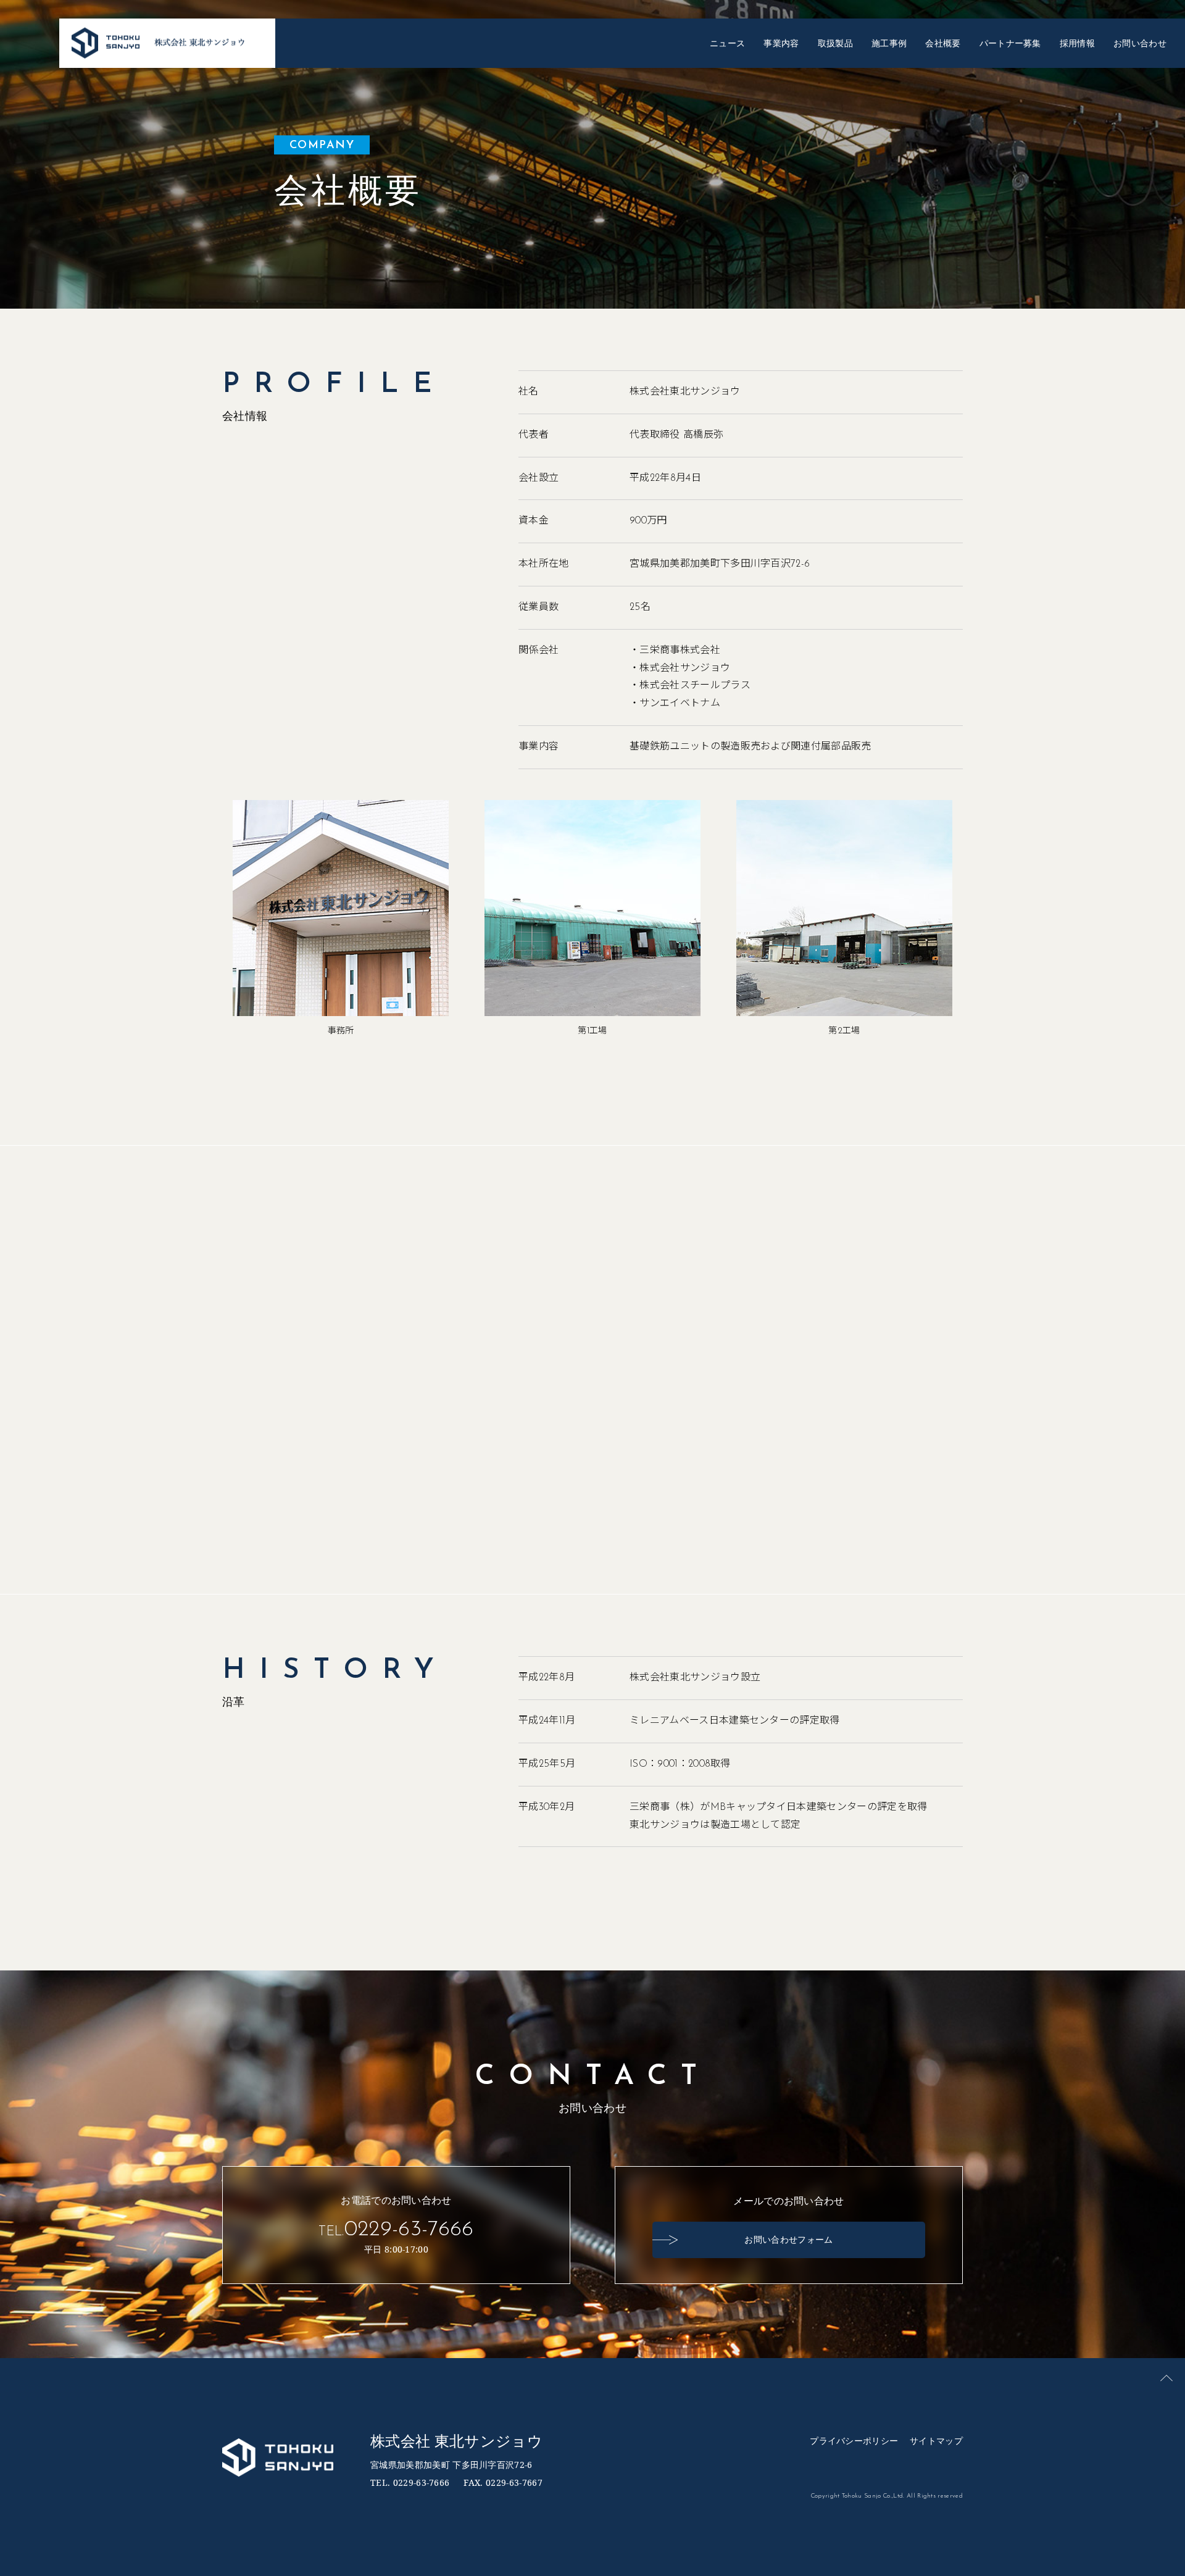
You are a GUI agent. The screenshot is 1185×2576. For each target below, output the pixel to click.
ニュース (727, 43)
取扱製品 (835, 43)
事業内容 (781, 43)
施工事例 (889, 43)
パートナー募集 (1010, 43)
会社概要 (943, 43)
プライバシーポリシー (854, 2441)
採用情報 (1077, 43)
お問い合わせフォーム (788, 2239)
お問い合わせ (1140, 43)
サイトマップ (936, 2441)
